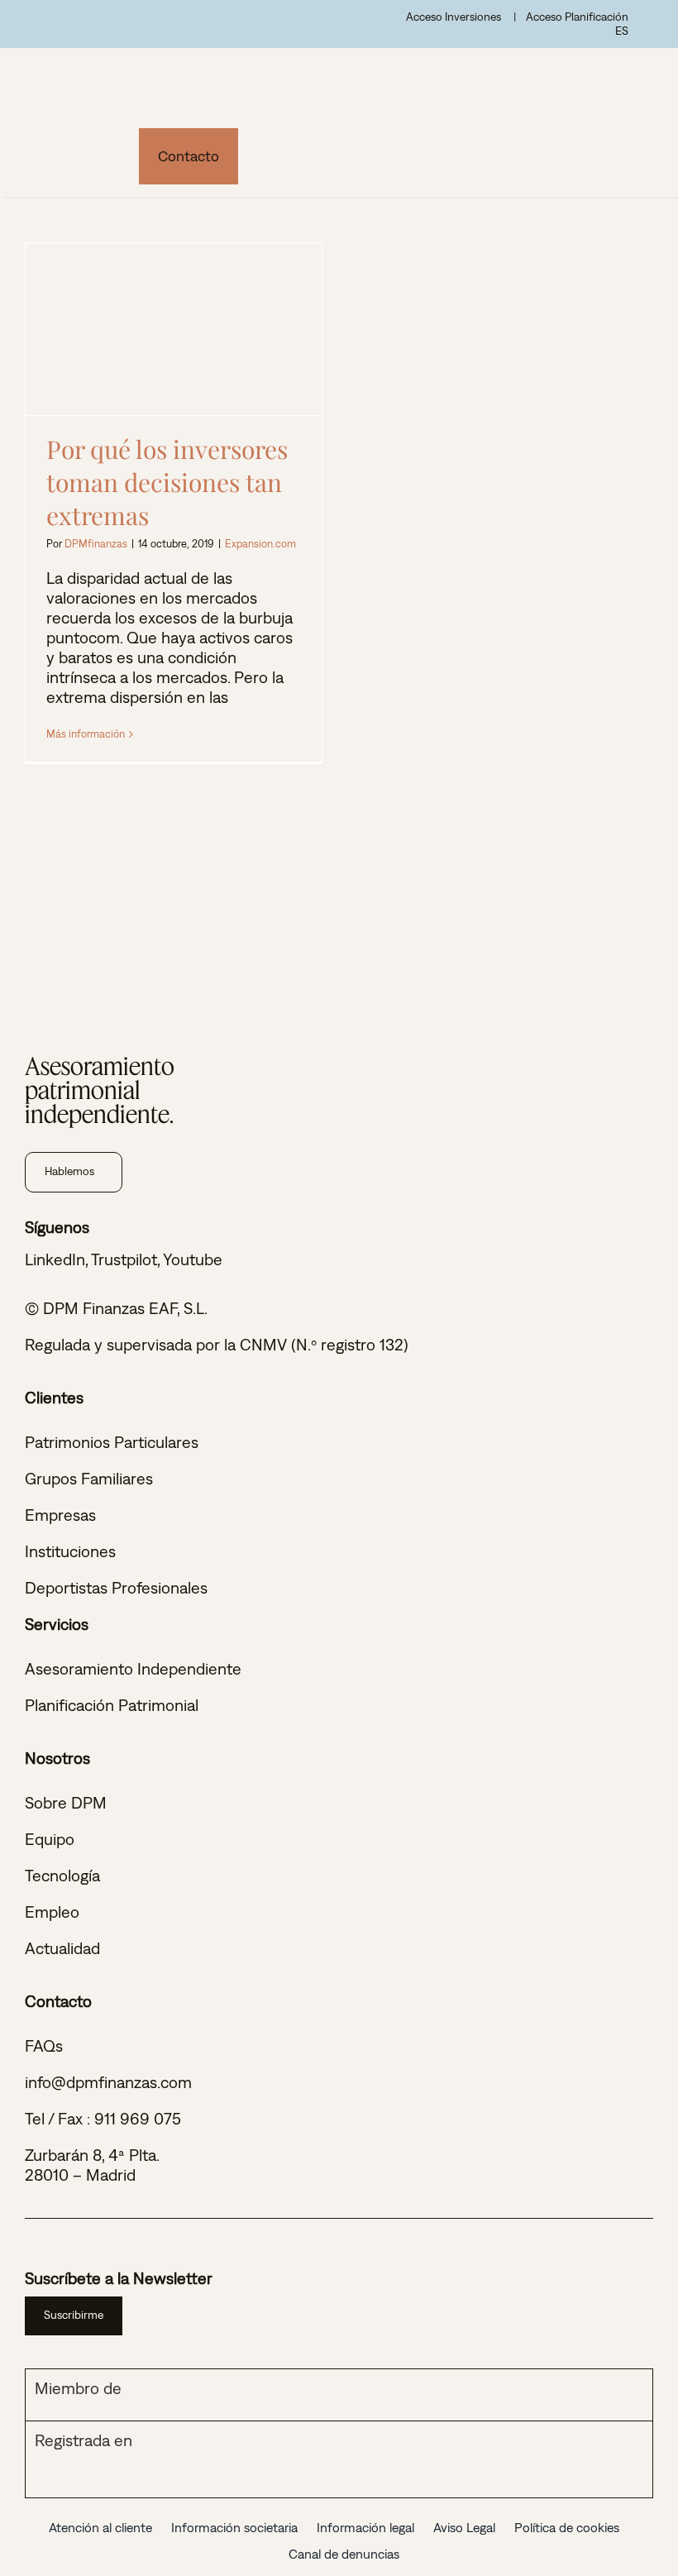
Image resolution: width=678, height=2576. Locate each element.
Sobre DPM (66, 1802)
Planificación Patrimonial (112, 1705)
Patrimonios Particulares (112, 1442)
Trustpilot (124, 1259)
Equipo (50, 1839)
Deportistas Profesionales (116, 1587)
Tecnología (62, 1875)
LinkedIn (55, 1259)
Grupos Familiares (89, 1478)
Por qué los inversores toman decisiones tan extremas (174, 329)
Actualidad (62, 1948)
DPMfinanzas (96, 544)
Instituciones (70, 1551)
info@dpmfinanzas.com (108, 2082)
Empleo (52, 1912)
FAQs (44, 2046)
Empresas (60, 1515)
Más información (86, 734)
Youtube (193, 1259)
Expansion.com (260, 544)
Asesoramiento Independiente (133, 1668)
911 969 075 (138, 2118)
